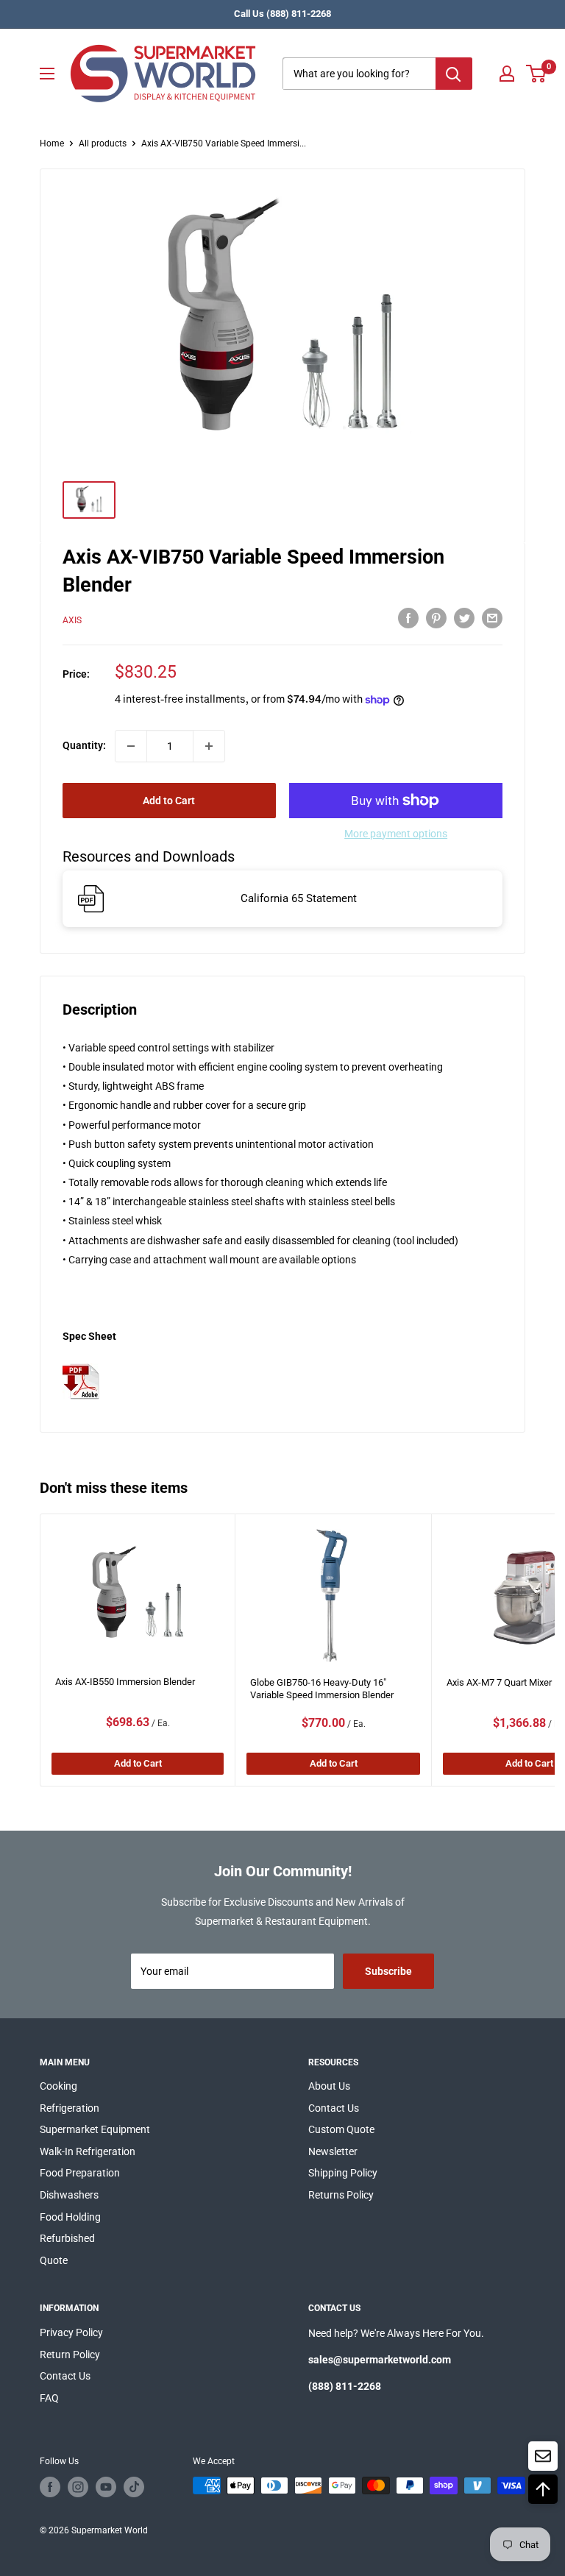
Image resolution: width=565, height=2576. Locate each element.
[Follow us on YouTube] (106, 2487)
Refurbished (67, 2238)
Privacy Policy (71, 2332)
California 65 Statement (299, 898)
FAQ (49, 2398)
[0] (537, 74)
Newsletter (333, 2151)
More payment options (396, 834)
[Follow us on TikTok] (134, 2487)
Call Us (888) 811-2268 (282, 14)
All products (103, 143)
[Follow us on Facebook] (50, 2487)
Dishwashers (69, 2195)
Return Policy (70, 2355)
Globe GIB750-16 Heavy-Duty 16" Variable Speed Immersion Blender (322, 1689)
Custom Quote (341, 2129)
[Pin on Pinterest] (436, 618)
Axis (72, 620)
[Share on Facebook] (408, 618)
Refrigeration (70, 2108)
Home (52, 143)
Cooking (58, 2086)
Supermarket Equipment (95, 2129)
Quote (54, 2260)
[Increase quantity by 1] (209, 746)
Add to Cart (169, 801)
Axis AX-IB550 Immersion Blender (125, 1682)
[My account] (507, 74)
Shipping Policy (343, 2173)
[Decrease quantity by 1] (131, 746)
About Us (329, 2086)
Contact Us (334, 2108)
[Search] (454, 74)
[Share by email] (492, 618)
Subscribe (388, 1971)
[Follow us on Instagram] (78, 2487)
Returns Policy (341, 2195)
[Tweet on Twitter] (464, 618)
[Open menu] (47, 74)
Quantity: (84, 745)
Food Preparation (80, 2173)
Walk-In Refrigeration (88, 2151)
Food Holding (70, 2217)
